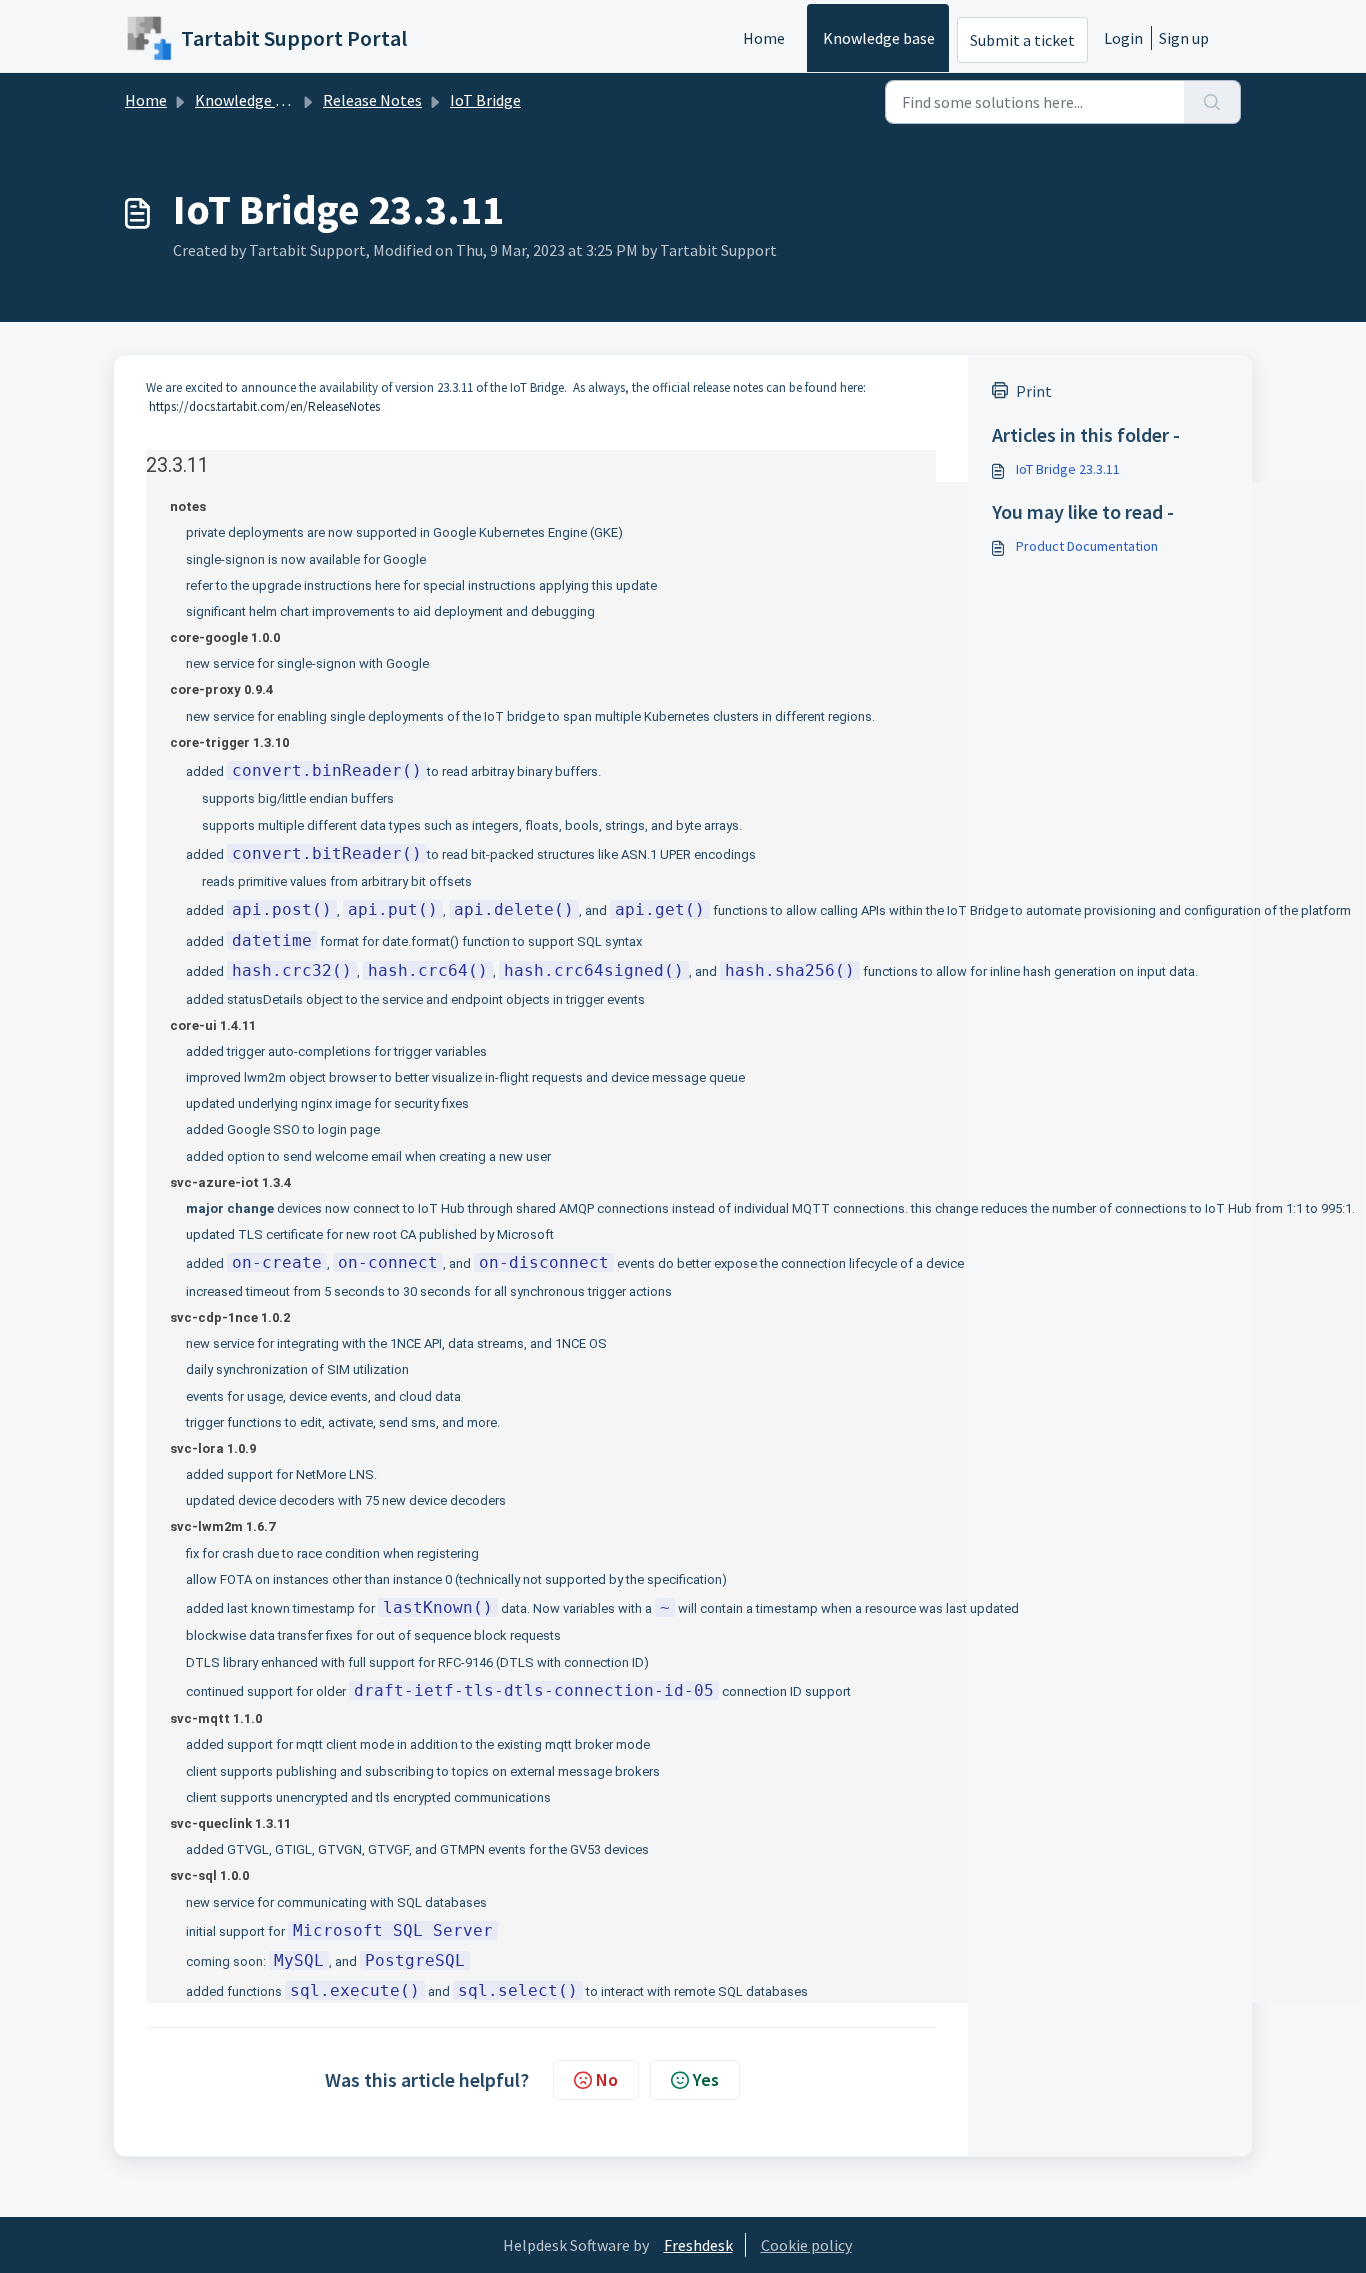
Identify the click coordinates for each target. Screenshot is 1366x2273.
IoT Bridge (485, 100)
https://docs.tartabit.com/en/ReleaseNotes (264, 406)
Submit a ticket (1022, 40)
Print (1034, 391)
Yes (706, 2079)
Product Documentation (1087, 546)
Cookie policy (806, 2245)
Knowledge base (879, 38)
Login (1123, 38)
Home (764, 38)
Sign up (1184, 38)
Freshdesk (698, 2245)
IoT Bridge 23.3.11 (1068, 469)
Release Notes (372, 100)
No (607, 2079)
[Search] (1212, 102)
